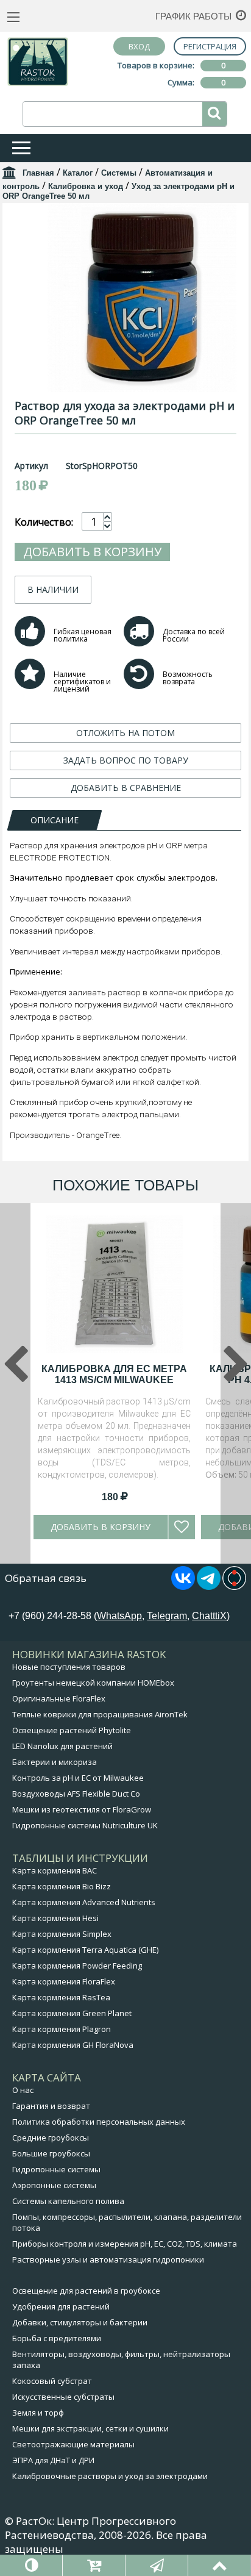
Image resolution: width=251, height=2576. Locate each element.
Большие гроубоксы (51, 2153)
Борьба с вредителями (57, 2338)
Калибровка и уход (86, 186)
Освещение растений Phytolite (72, 1730)
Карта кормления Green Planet (72, 2013)
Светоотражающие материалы (73, 2444)
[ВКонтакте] (183, 1586)
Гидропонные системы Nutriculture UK (85, 1825)
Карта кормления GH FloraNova (73, 2045)
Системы (119, 173)
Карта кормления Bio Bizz (62, 1886)
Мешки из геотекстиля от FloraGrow (82, 1809)
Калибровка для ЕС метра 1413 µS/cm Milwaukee (114, 1374)
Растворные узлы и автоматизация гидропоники (108, 2259)
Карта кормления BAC (55, 1870)
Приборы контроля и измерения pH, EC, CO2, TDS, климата (125, 2244)
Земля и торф (38, 2413)
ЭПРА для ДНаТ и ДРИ (53, 2460)
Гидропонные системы (56, 2169)
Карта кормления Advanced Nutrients (84, 1902)
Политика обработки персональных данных (99, 2122)
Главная (38, 173)
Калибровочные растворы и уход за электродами (110, 2476)
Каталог (78, 173)
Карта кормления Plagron (62, 2029)
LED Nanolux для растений (62, 1746)
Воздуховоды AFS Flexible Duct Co (76, 1794)
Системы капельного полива (68, 2201)
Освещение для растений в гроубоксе (86, 2291)
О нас (23, 2090)
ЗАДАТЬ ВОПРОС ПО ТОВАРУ (126, 760)
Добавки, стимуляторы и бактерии (80, 2322)
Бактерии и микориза (55, 1762)
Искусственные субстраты (63, 2397)
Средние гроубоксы (51, 2138)
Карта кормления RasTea (61, 1997)
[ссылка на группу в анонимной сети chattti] (234, 1586)
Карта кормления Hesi (55, 1918)
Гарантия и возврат (51, 2106)
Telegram (167, 1616)
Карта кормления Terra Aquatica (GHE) (85, 1950)
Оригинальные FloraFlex (59, 1698)
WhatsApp (119, 1616)
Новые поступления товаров (69, 1667)
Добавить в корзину (92, 552)
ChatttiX (209, 1616)
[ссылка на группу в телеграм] (209, 1586)
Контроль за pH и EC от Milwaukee (78, 1778)
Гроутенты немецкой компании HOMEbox (93, 1683)
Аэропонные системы (54, 2185)
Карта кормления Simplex (62, 1934)
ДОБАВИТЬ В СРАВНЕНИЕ (126, 788)
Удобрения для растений (61, 2306)
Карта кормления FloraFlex (64, 1981)
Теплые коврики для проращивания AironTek (100, 1714)
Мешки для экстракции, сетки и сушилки (90, 2428)
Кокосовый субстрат (52, 2381)
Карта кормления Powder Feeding (77, 1966)
